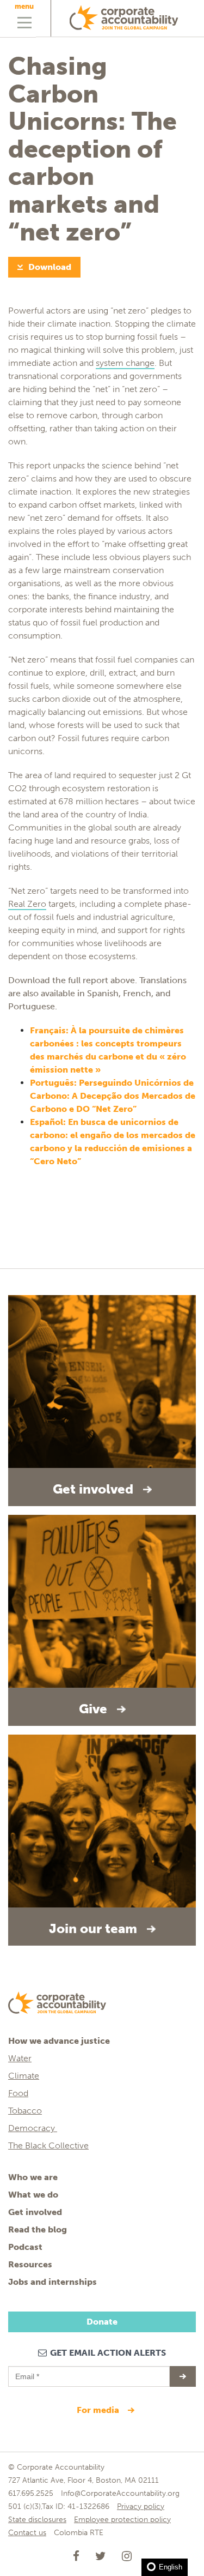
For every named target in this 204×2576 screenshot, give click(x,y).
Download (50, 267)
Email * (26, 2372)
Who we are (33, 2177)
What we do (33, 2195)
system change (125, 363)
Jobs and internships (52, 2282)
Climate (24, 2076)
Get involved (35, 2212)
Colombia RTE (79, 2533)
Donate (102, 2322)
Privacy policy (141, 2506)
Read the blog (38, 2229)
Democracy (33, 2128)
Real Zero (27, 904)
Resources (30, 2264)
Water (20, 2058)
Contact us (27, 2533)
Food (18, 2093)
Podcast (25, 2247)
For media (99, 2410)
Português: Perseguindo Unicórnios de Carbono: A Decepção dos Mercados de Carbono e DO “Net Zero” (113, 1096)
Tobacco (25, 2111)
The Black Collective (48, 2145)
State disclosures (37, 2520)
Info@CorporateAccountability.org (120, 2493)
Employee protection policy (122, 2520)
